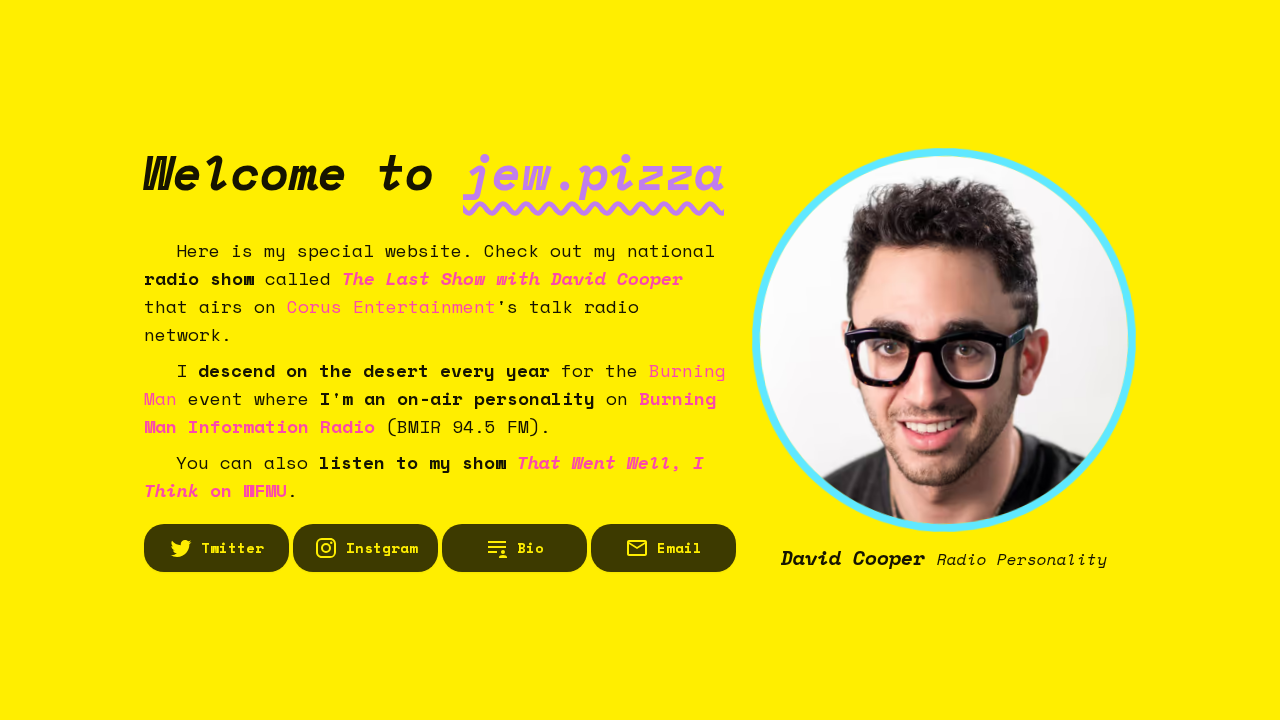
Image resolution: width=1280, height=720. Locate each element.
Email (679, 547)
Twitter (232, 547)
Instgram (382, 547)
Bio (530, 547)
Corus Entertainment (391, 306)
